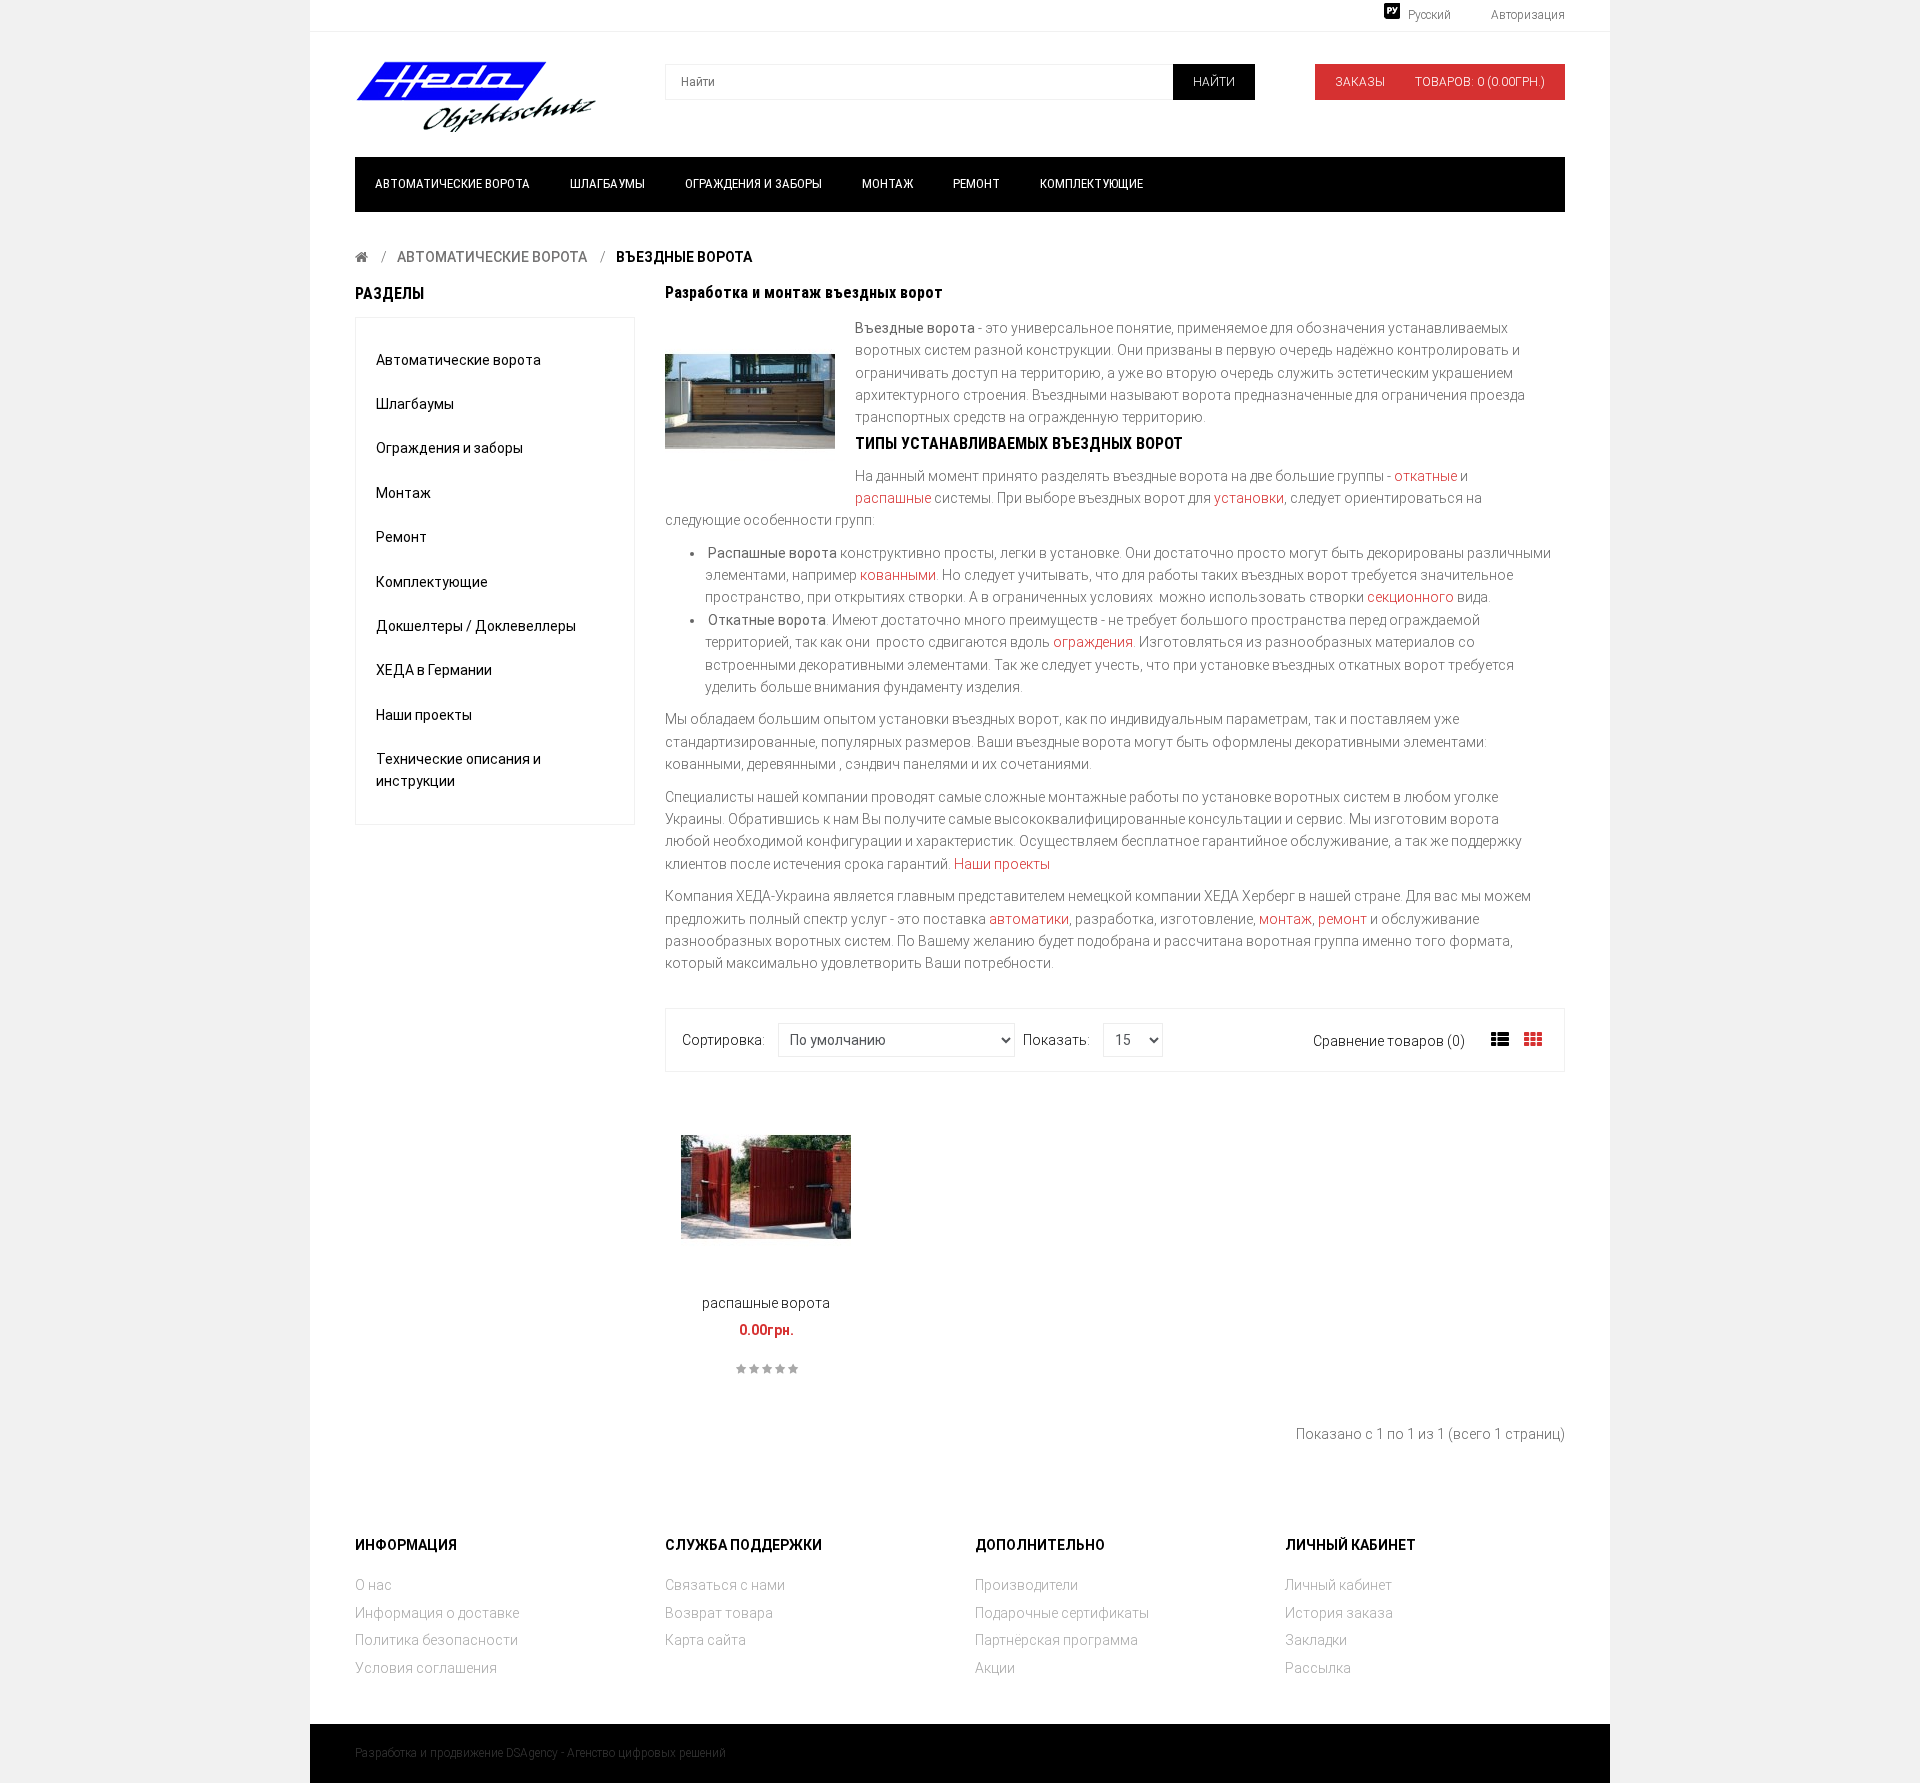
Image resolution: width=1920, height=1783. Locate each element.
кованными (898, 575)
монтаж (1284, 919)
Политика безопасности (436, 1640)
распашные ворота (766, 1303)
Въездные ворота (684, 257)
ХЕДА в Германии (434, 670)
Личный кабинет (1338, 1585)
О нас (373, 1585)
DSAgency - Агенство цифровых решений (616, 1753)
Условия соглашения (426, 1668)
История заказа (1339, 1613)
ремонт (1342, 919)
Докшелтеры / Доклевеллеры (476, 626)
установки (1249, 498)
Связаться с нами (725, 1585)
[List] (1500, 1040)
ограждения (1093, 642)
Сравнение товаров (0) (1389, 1041)
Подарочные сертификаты (1062, 1613)
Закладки (1316, 1640)
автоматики (1029, 919)
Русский (1428, 15)
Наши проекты (424, 715)
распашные (893, 498)
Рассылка (1318, 1668)
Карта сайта (705, 1640)
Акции (995, 1668)
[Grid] (1533, 1040)
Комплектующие (432, 582)
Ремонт (401, 537)
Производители (1026, 1585)
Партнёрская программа (1056, 1640)
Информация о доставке (437, 1613)
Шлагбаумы (415, 404)
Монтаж (403, 493)
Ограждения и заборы (449, 448)
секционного (1410, 597)
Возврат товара (719, 1613)
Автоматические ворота (492, 257)
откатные (1425, 476)
